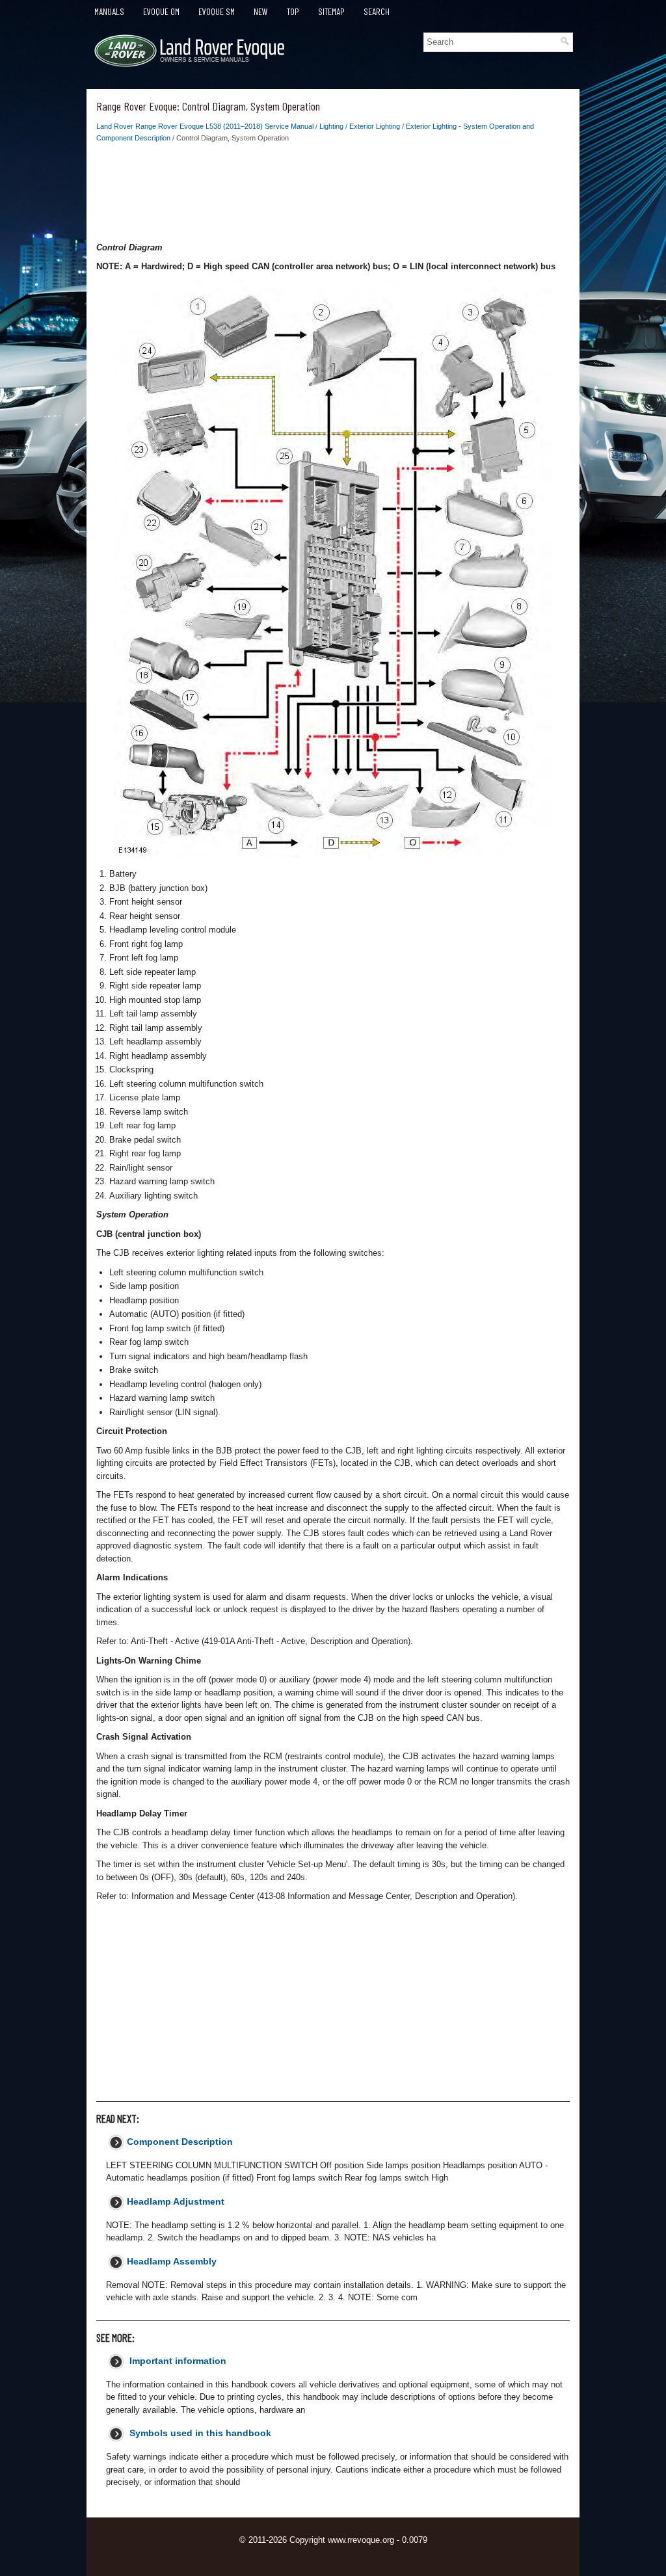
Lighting (331, 126)
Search (377, 11)
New (261, 11)
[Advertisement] (333, 196)
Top (293, 11)
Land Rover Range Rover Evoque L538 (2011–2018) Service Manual (205, 126)
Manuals (109, 11)
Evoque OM (161, 11)
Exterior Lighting (375, 126)
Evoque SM (217, 11)
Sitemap (331, 11)
